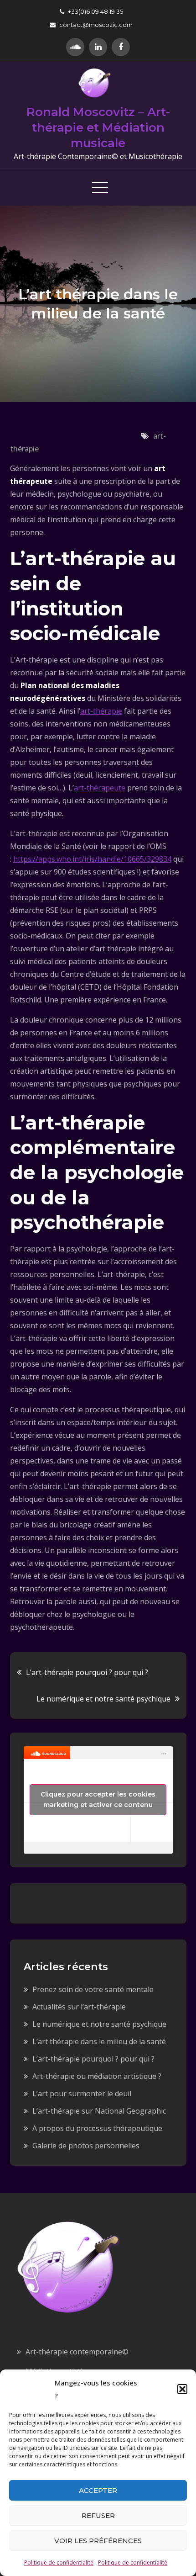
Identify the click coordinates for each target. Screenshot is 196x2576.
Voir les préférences (98, 2541)
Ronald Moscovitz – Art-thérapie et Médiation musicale (98, 127)
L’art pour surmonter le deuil (82, 2094)
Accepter (98, 2490)
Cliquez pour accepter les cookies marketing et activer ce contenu (98, 1799)
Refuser (98, 2515)
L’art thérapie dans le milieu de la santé (99, 2041)
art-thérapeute (100, 788)
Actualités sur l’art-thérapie (79, 2007)
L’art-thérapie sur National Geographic (99, 2111)
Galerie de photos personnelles (86, 2146)
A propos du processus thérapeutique (97, 2128)
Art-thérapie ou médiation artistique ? (97, 2076)
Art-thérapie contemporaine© (77, 2352)
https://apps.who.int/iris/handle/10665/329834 (92, 859)
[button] (182, 2389)
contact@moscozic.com (96, 25)
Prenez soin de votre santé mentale (93, 1989)
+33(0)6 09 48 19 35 (95, 11)
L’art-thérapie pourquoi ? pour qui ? (87, 1672)
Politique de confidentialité (59, 2563)
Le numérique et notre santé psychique (103, 1699)
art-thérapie (101, 711)
